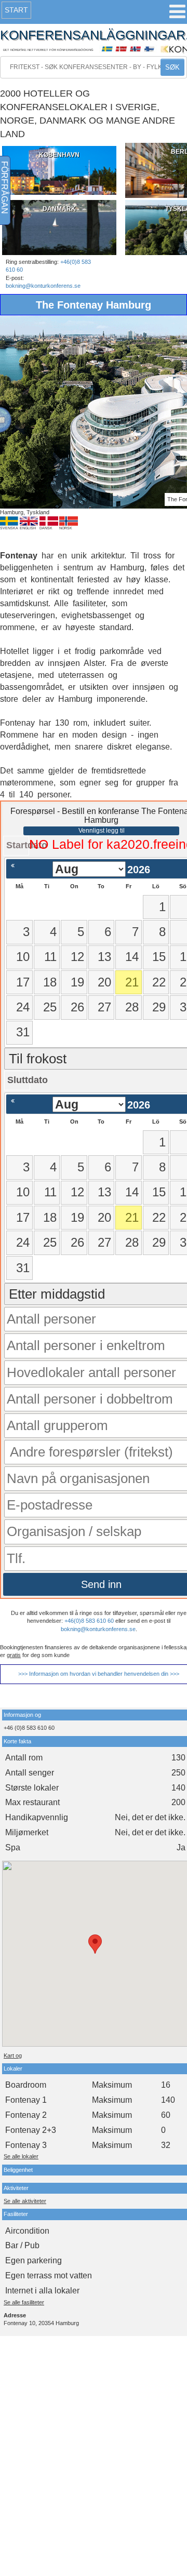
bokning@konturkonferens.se (43, 286)
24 (23, 1007)
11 (50, 957)
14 (132, 957)
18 (50, 982)
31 (23, 1032)
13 (104, 957)
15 (159, 957)
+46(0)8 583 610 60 (89, 1621)
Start (16, 10)
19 (77, 982)
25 (50, 1007)
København (59, 155)
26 (77, 1007)
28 (132, 1007)
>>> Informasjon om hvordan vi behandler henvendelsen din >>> (99, 1674)
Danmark (59, 209)
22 (159, 982)
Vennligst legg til (102, 831)
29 (159, 1007)
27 (104, 1007)
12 (77, 957)
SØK (172, 67)
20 (104, 982)
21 (132, 982)
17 (23, 982)
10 (23, 957)
